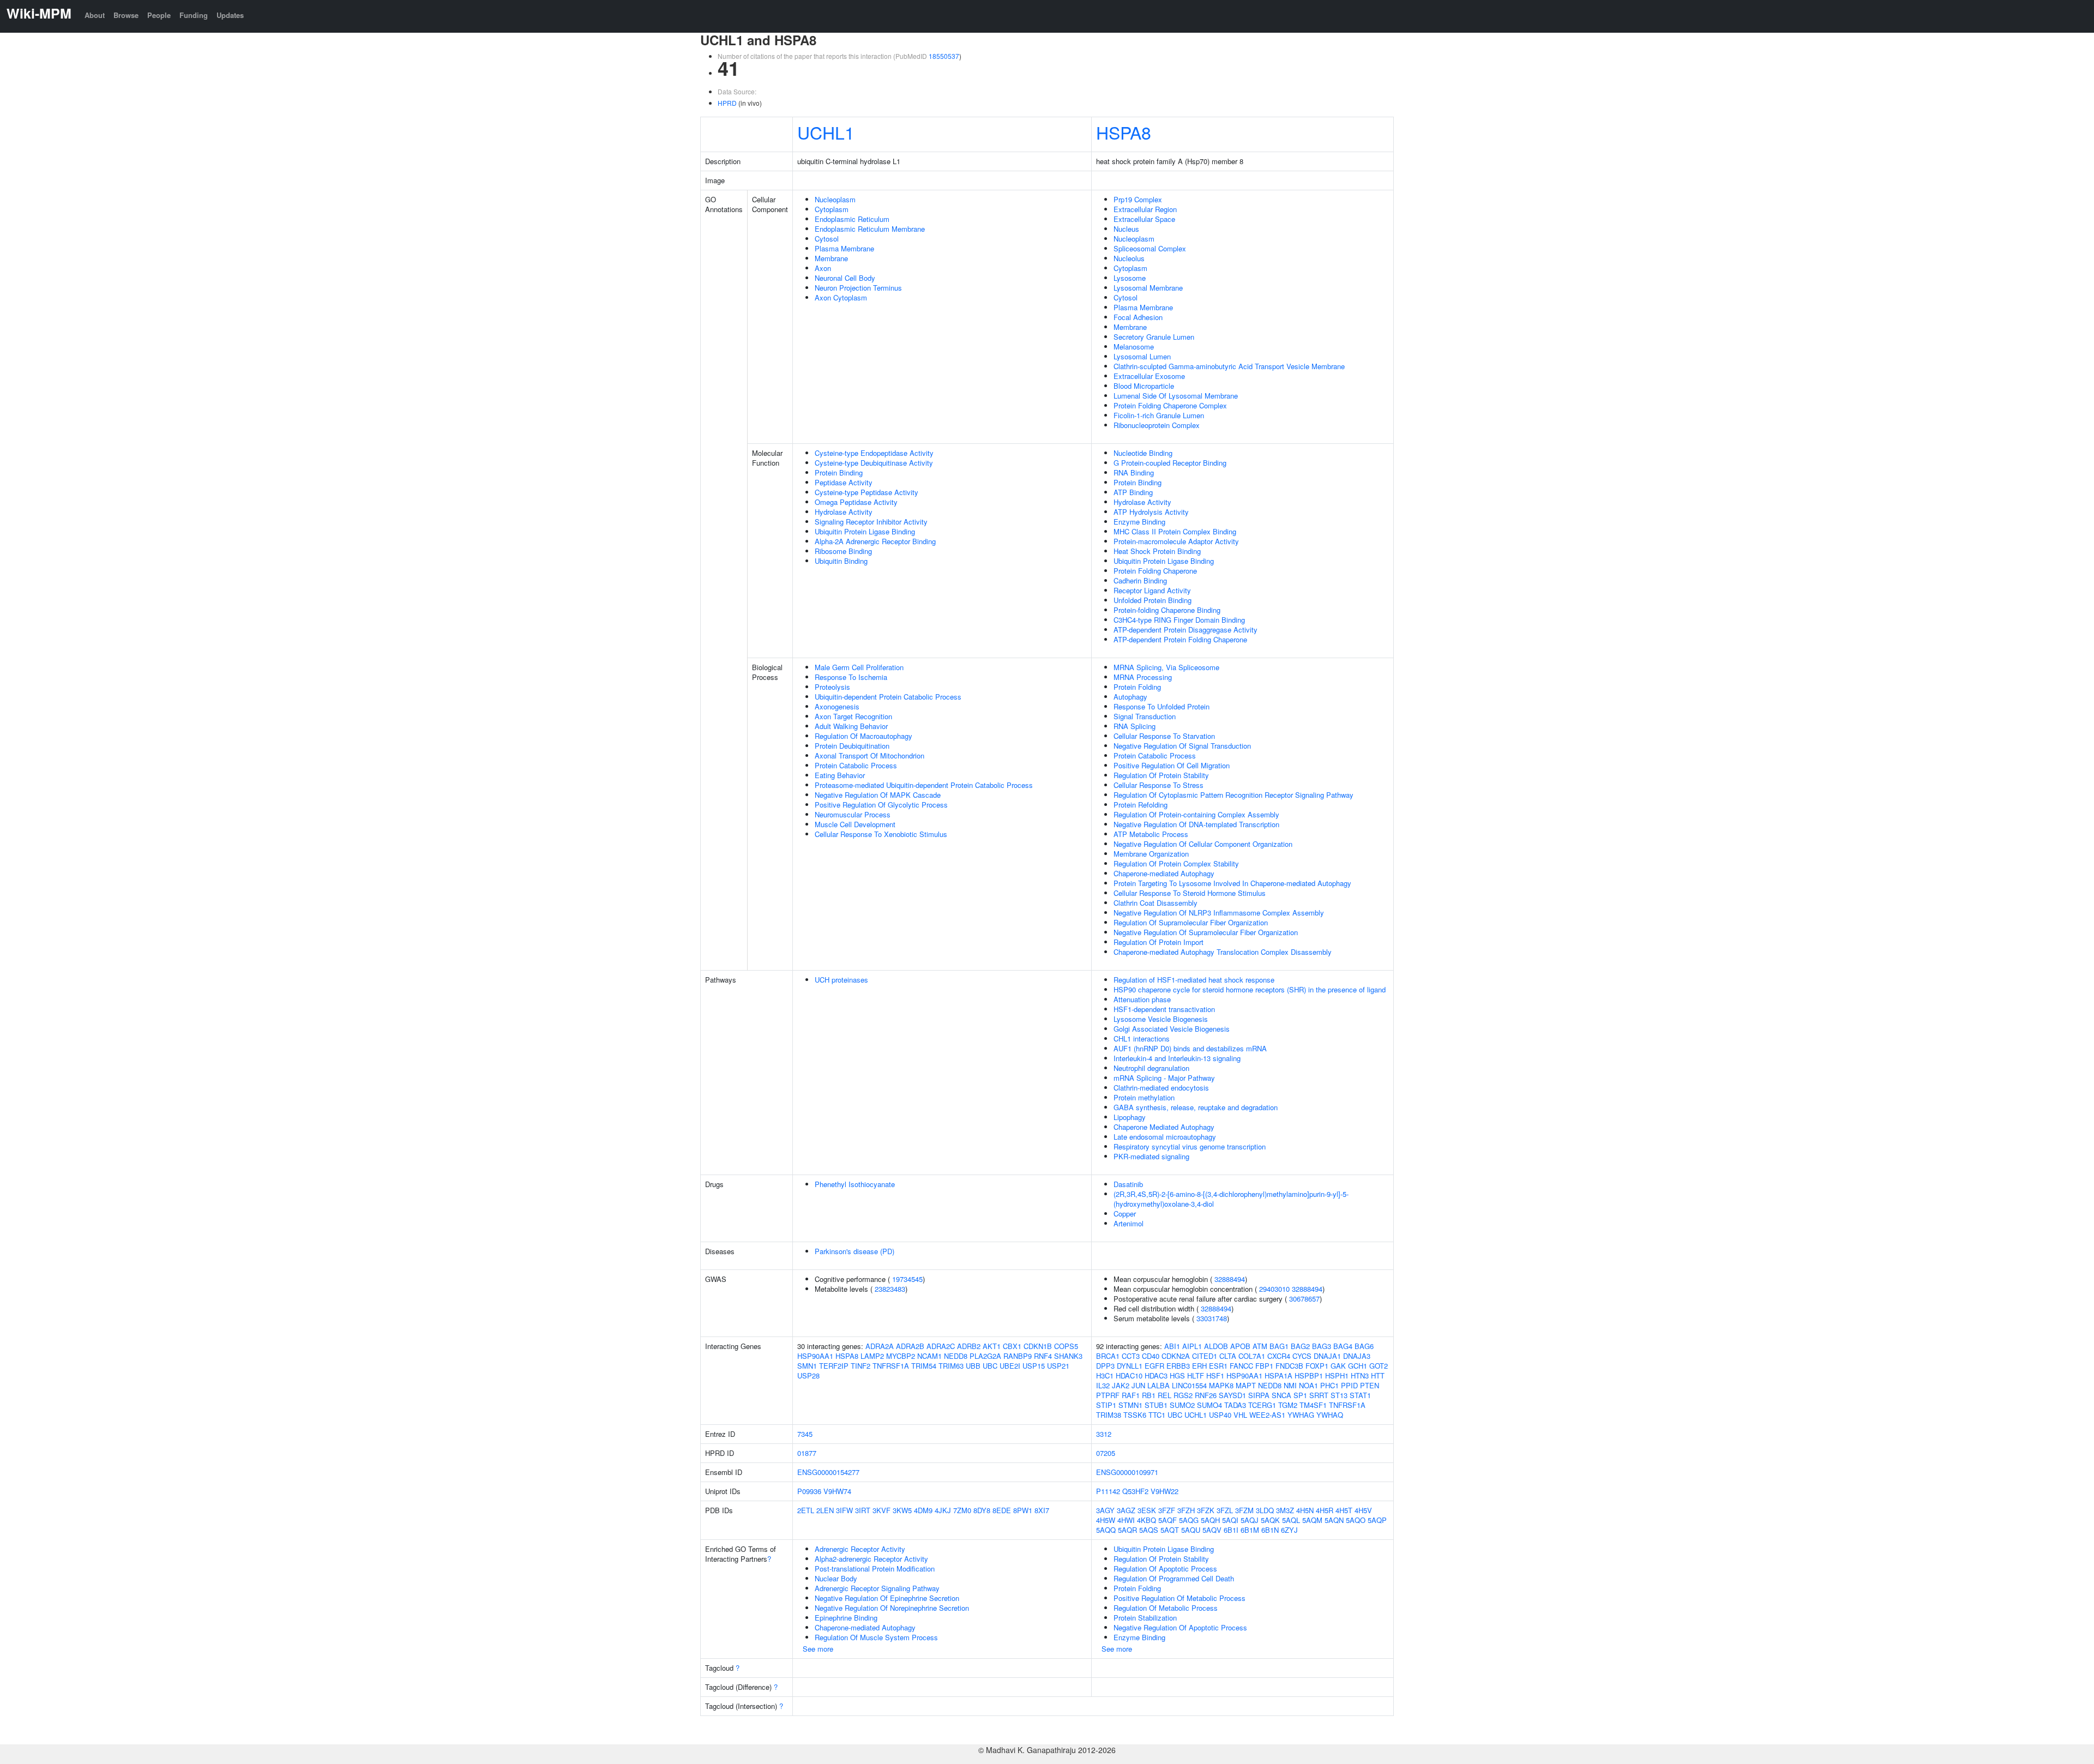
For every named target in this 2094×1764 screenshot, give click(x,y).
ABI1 (1172, 1346)
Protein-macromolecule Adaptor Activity (1176, 541)
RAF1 (1131, 1395)
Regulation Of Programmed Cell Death (1174, 1578)
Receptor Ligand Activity (1152, 590)
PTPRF (1108, 1395)
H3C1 (1105, 1375)
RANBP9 (1018, 1356)
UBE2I (1010, 1366)
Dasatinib (1128, 1184)
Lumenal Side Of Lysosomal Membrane (1176, 396)
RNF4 (1043, 1356)
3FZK (1206, 1510)
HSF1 (1215, 1375)
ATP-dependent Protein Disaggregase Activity (1186, 630)
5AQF (1168, 1520)
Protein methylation (1144, 1097)
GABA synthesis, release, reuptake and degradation (1196, 1107)
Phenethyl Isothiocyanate (855, 1184)
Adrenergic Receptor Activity (860, 1549)
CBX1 (1012, 1346)
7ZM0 (962, 1510)
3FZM (1244, 1510)
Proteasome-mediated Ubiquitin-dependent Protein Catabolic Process (924, 785)
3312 (1104, 1434)
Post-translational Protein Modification (875, 1569)
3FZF (1167, 1510)
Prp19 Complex (1138, 199)
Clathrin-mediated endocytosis (1161, 1088)
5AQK (1270, 1520)
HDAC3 (1156, 1375)
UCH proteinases (841, 980)
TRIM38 (1109, 1415)
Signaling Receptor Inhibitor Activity (871, 522)
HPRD (727, 103)
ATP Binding (1133, 492)
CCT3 (1131, 1356)
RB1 (1149, 1395)
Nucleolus (1129, 258)
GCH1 (1358, 1366)
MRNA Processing (1143, 677)
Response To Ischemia (851, 677)
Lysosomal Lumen (1142, 356)
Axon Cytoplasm (841, 297)
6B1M (1250, 1530)
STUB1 (1156, 1405)
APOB (1240, 1346)
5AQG (1189, 1520)
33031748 (1212, 1318)
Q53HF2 (1135, 1491)
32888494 (1230, 1279)
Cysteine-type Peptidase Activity (867, 492)
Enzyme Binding (1139, 522)
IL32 (1103, 1385)
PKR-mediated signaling (1151, 1156)
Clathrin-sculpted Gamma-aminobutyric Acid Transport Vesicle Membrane (1229, 366)
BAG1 (1279, 1346)
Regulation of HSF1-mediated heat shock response (1194, 980)
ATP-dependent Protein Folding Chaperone (1180, 639)
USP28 (808, 1375)
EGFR (1154, 1366)
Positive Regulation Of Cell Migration (1172, 765)
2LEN (825, 1510)
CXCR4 (1279, 1356)
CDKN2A (1176, 1356)
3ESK (1147, 1510)
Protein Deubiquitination (852, 746)
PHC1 (1329, 1385)
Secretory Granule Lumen (1154, 337)
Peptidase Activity (844, 482)
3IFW (844, 1510)
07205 (1106, 1453)
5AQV (1212, 1530)
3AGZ (1126, 1510)
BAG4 (1343, 1346)
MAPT (1246, 1385)
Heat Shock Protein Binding (1157, 551)
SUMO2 (1182, 1405)
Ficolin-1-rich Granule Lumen (1159, 415)
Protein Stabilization (1145, 1618)
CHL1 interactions (1142, 1038)
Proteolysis (832, 687)
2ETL (806, 1510)
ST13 (1339, 1395)
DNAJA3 (1357, 1356)
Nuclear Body (836, 1578)
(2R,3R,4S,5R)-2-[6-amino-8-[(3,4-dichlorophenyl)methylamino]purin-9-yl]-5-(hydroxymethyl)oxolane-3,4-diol (1231, 1199)
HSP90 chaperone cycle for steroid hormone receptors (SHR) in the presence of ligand (1250, 989)
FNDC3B (1289, 1366)
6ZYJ (1289, 1530)
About (95, 15)
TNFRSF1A (891, 1366)
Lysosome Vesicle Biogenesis (1161, 1019)
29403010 (1274, 1289)
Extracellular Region (1145, 209)
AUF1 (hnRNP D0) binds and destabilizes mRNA (1190, 1048)
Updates (230, 15)
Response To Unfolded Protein (1162, 706)
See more (818, 1649)
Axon (823, 268)
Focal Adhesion (1138, 317)
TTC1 (1157, 1415)
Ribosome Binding (843, 551)
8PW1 (1023, 1510)
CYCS (1302, 1356)
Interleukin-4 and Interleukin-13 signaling (1177, 1058)
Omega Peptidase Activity (856, 502)
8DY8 (982, 1510)
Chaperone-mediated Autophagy (1164, 873)
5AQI (1230, 1520)
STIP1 (1106, 1405)
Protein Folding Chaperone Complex (1170, 405)
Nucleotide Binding (1143, 453)
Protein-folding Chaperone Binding (1167, 610)
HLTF (1196, 1375)
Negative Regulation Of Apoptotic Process (1180, 1627)
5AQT (1170, 1530)
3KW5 (902, 1510)
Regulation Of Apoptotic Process (1165, 1569)
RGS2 (1183, 1395)
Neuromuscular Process (853, 814)
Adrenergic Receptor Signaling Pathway (877, 1588)
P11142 (1108, 1491)
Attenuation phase (1142, 999)
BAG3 (1322, 1346)
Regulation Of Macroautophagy (864, 736)
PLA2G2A (985, 1356)
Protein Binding (839, 472)
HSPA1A (1278, 1375)
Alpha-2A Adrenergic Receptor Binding (875, 541)
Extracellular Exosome (1149, 376)
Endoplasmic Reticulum (852, 219)
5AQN (1334, 1520)
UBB (973, 1366)
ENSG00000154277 (828, 1472)
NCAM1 (929, 1356)
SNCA (1281, 1395)
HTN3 (1360, 1375)
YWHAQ (1330, 1415)
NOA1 (1308, 1385)
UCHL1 (826, 132)
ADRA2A (880, 1346)
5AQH (1210, 1520)
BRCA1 (1108, 1356)
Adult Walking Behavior (851, 726)
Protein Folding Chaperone (1155, 571)
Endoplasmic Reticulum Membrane (870, 229)
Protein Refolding (1141, 805)
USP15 (1034, 1366)
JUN (1138, 1385)
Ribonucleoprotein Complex (1157, 425)
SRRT (1319, 1395)
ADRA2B (910, 1346)
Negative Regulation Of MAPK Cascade (878, 795)
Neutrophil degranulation (1151, 1068)
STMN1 (1130, 1405)
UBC (990, 1366)
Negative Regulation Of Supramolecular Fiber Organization (1206, 932)
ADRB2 (969, 1346)
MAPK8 (1221, 1385)
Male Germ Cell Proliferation (859, 667)
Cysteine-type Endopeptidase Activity (874, 453)
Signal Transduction (1145, 716)
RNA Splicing (1135, 726)
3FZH (1186, 1510)
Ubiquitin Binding (841, 561)
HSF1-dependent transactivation (1164, 1009)
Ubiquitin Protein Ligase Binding (865, 531)
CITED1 (1205, 1356)
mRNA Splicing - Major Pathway (1164, 1078)
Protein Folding (1137, 687)
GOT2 (1379, 1366)
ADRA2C (941, 1346)
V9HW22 (1165, 1491)
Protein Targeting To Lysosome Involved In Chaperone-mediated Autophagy (1232, 883)
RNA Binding (1134, 472)
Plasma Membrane (844, 248)
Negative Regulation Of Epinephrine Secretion (887, 1598)
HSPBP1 (1309, 1375)
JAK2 (1121, 1385)
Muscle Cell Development (855, 824)
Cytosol (827, 239)
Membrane (831, 258)
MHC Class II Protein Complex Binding (1175, 531)
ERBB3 (1178, 1366)
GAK (1338, 1366)
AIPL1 (1192, 1346)
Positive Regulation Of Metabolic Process (1180, 1598)
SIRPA (1259, 1395)
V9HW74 (837, 1491)
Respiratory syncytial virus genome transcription (1190, 1146)
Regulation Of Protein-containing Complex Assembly (1196, 814)
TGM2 (1288, 1405)
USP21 (1058, 1366)
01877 (807, 1453)
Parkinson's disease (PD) (855, 1251)
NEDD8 (956, 1356)
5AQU (1191, 1530)
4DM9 (923, 1510)
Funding (194, 15)
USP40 (1220, 1415)
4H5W (1106, 1520)
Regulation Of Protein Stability (1161, 775)
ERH (1199, 1366)
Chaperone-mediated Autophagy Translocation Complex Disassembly (1223, 952)
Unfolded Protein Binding (1153, 600)
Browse (126, 15)
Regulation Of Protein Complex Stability (1176, 863)
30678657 (1304, 1299)
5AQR (1127, 1530)
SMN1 (807, 1366)
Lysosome (1130, 278)
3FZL (1225, 1510)
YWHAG (1301, 1415)
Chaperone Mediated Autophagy (1164, 1127)
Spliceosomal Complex (1150, 248)
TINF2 (861, 1366)
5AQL (1291, 1520)
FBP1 (1264, 1366)
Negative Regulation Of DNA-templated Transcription (1196, 824)
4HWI (1126, 1520)
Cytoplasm (832, 209)
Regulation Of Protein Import (1159, 942)
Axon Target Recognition (853, 716)
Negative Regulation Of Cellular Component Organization (1203, 844)
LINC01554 (1189, 1385)
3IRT (863, 1510)
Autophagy (1130, 697)
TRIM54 (924, 1366)
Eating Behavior (840, 775)
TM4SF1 (1313, 1405)
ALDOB (1216, 1346)
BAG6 (1364, 1346)
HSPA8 (1124, 132)
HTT (1378, 1375)
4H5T (1344, 1510)
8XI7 (1042, 1510)
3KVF (881, 1510)
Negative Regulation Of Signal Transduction (1182, 746)
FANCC (1241, 1366)
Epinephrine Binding (846, 1618)
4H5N (1305, 1510)
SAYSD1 (1232, 1395)
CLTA (1228, 1356)
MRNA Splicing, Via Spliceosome (1166, 667)
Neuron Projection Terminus (858, 288)
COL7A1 (1252, 1356)
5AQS (1149, 1530)
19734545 (907, 1279)
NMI (1290, 1385)
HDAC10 (1129, 1375)
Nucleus (1126, 229)
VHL (1240, 1415)
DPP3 (1105, 1366)
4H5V (1363, 1510)
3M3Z (1285, 1510)
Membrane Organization (1151, 854)
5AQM (1312, 1520)
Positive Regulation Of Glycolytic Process (881, 805)
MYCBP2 (901, 1356)
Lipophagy (1130, 1117)
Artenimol (1129, 1223)
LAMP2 (872, 1356)
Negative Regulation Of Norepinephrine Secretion (892, 1608)
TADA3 (1235, 1405)
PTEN (1370, 1385)
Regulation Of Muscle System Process (876, 1637)
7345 (805, 1434)
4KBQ (1147, 1520)
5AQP (1377, 1520)
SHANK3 (1068, 1356)
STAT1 (1360, 1395)
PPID (1349, 1385)
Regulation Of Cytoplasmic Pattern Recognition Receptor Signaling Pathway (1233, 795)
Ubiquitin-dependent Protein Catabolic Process (888, 697)
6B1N (1270, 1530)
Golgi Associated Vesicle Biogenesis (1172, 1029)
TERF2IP (834, 1366)
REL (1165, 1395)
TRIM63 (951, 1366)
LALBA (1159, 1385)
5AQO (1356, 1520)
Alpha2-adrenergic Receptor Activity (871, 1559)
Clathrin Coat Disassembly (1156, 903)
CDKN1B (1038, 1346)
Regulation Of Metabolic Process (1166, 1608)
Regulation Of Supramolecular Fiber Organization (1191, 922)
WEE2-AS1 (1267, 1415)
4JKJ (943, 1510)
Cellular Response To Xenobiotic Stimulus (881, 834)
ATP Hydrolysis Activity (1151, 512)
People (159, 15)
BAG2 (1300, 1346)
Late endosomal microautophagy (1165, 1137)
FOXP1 (1317, 1366)
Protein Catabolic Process (856, 765)
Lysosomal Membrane (1148, 288)
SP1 (1300, 1395)
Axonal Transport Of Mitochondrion (870, 755)
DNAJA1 (1327, 1356)
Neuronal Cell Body (845, 278)
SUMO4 (1210, 1405)
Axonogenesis (837, 706)
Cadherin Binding (1140, 580)
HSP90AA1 (815, 1356)
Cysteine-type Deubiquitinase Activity (874, 463)
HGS (1177, 1375)
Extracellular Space (1144, 219)
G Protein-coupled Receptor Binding (1170, 463)
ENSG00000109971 (1127, 1472)
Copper (1125, 1214)
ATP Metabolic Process (1151, 834)
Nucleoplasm (835, 199)
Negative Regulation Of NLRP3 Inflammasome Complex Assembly (1219, 913)
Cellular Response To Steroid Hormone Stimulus (1190, 893)
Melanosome (1134, 347)
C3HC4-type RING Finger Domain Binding (1179, 620)
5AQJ (1250, 1520)
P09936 (809, 1491)
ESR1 (1218, 1366)
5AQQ (1106, 1530)
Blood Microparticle (1144, 386)
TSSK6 (1135, 1415)
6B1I (1231, 1530)
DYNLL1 (1130, 1366)
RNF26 (1206, 1395)
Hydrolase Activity (844, 512)
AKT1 (992, 1346)
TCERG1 (1262, 1405)
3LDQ (1265, 1510)
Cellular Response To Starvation (1164, 736)
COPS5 (1066, 1346)
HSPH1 (1337, 1375)
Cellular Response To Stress (1159, 785)
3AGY (1105, 1510)
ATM (1260, 1346)
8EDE (1002, 1510)
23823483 (890, 1289)
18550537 (944, 56)
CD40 (1151, 1356)
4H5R (1325, 1510)
